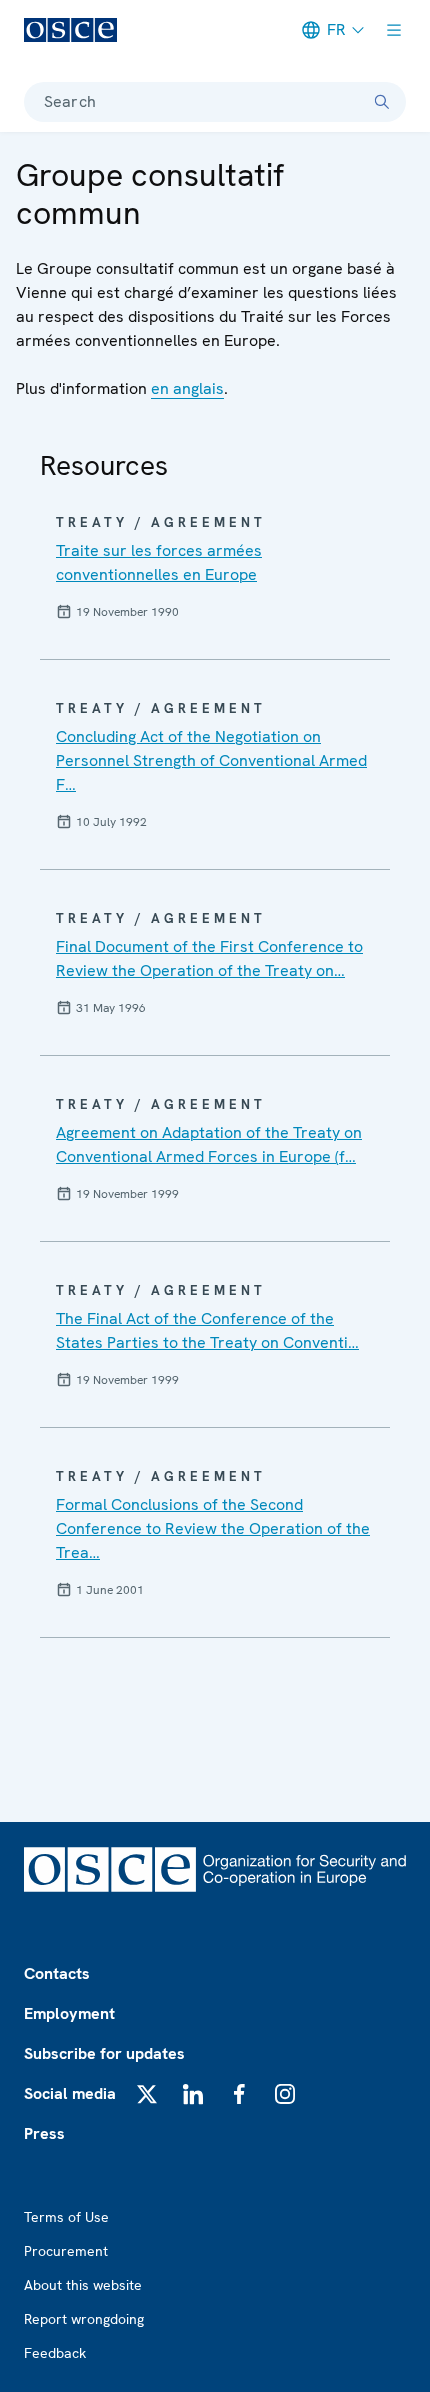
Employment (69, 2013)
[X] (147, 2094)
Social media (70, 2093)
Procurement (66, 2251)
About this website (83, 2285)
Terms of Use (66, 2217)
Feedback (55, 2353)
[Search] (382, 102)
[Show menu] (394, 30)
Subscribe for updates (104, 2053)
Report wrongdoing (84, 2319)
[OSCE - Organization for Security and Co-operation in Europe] (70, 30)
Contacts (57, 1973)
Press (44, 2133)
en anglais (187, 388)
